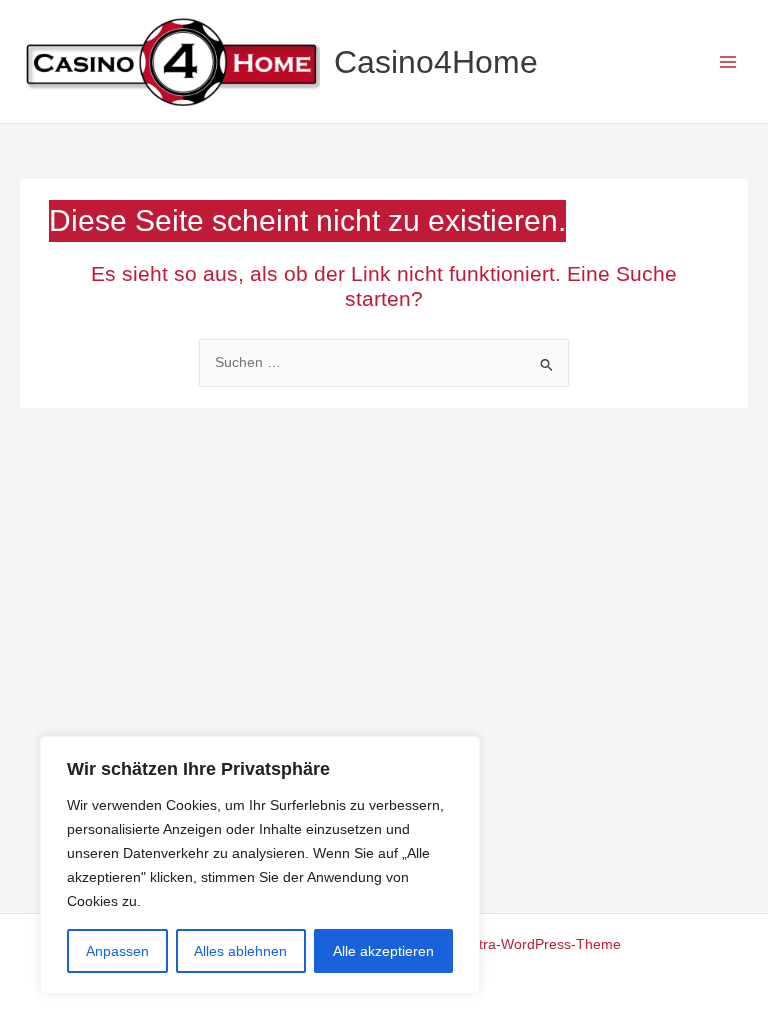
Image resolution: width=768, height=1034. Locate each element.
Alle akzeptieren (383, 951)
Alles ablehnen (240, 951)
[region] (260, 865)
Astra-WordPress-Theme (542, 944)
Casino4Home (436, 62)
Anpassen (117, 951)
